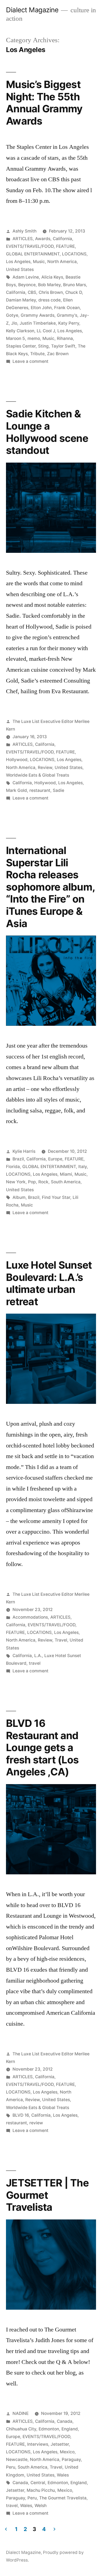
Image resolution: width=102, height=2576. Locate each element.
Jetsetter (60, 2444)
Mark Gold (16, 790)
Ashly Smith (24, 231)
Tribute (37, 354)
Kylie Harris (24, 1151)
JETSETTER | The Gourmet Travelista (47, 2195)
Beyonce (27, 285)
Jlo (14, 323)
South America (66, 1182)
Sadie (58, 790)
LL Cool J (46, 331)
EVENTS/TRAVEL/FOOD (30, 246)
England (70, 2429)
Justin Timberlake (38, 323)
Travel (61, 1640)
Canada (65, 2421)
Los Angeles (18, 262)
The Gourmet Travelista (63, 2498)
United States (20, 269)
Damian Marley (21, 300)
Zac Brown (58, 354)
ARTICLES (23, 239)
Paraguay (71, 2459)
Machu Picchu (41, 2490)
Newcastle (17, 2459)
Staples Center (21, 346)
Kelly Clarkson (20, 331)
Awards (43, 239)
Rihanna (65, 338)
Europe (55, 1159)
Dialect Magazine (32, 10)
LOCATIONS (74, 254)
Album (19, 1197)
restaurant (40, 790)
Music (39, 262)
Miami (66, 1174)
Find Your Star (56, 1197)
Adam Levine (26, 277)
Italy (83, 1167)
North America (62, 262)
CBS (32, 292)
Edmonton (49, 2429)
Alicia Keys (52, 277)
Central (38, 2483)
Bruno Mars (75, 285)
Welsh (41, 2506)
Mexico (67, 2452)
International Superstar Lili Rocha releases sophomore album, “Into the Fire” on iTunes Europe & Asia (50, 887)
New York (16, 1182)
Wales (63, 2475)
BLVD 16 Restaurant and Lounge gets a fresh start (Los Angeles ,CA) (42, 1747)
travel (35, 1663)
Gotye (12, 315)
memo (34, 338)
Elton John (41, 308)
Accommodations (30, 1617)
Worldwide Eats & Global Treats (38, 775)
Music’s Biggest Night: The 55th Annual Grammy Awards (44, 103)
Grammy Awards (38, 315)
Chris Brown (51, 292)
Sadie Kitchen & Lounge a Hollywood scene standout (47, 432)
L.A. (38, 1656)
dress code (50, 300)
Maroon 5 (16, 338)
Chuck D (74, 292)
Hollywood (17, 760)
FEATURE (65, 246)
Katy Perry (69, 323)
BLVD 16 (21, 2115)
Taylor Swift (63, 346)
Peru (11, 2467)
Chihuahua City (21, 2429)
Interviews (38, 2444)
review (36, 2123)
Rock (43, 1182)
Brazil (18, 1159)
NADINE (21, 2413)
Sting (43, 346)
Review (45, 767)
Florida (13, 1167)
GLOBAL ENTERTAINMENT (33, 254)
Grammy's (67, 315)
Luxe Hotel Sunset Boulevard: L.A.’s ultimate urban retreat (49, 1283)
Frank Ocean (67, 308)
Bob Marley (49, 285)
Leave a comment (30, 361)
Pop (32, 1182)
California (62, 239)
